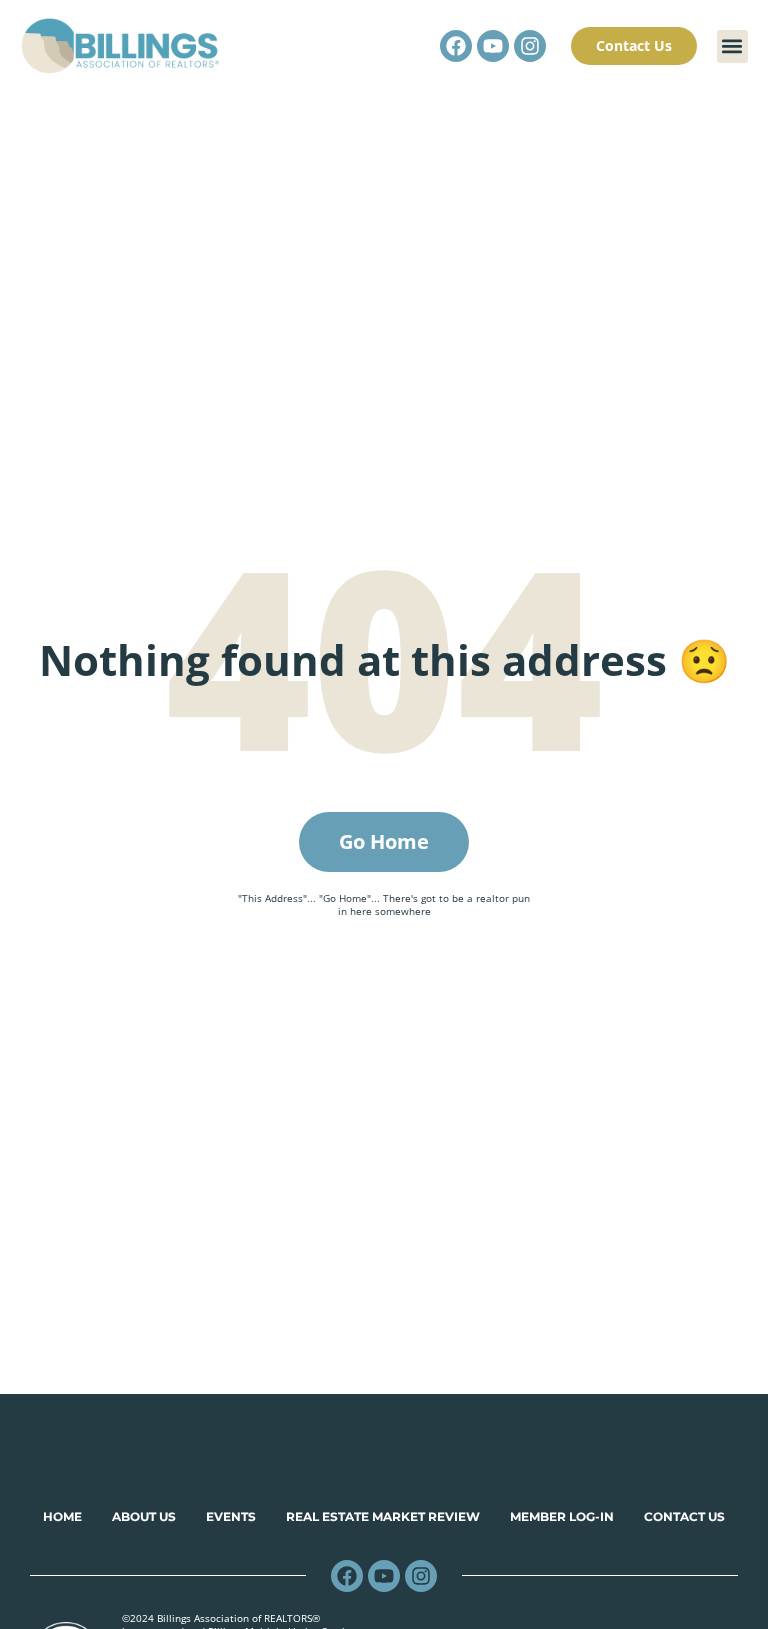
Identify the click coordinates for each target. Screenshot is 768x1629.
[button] (732, 46)
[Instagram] (530, 46)
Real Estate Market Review (383, 1516)
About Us (144, 1516)
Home (62, 1516)
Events (231, 1516)
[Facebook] (456, 46)
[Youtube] (493, 46)
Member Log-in (562, 1516)
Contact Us (684, 1516)
